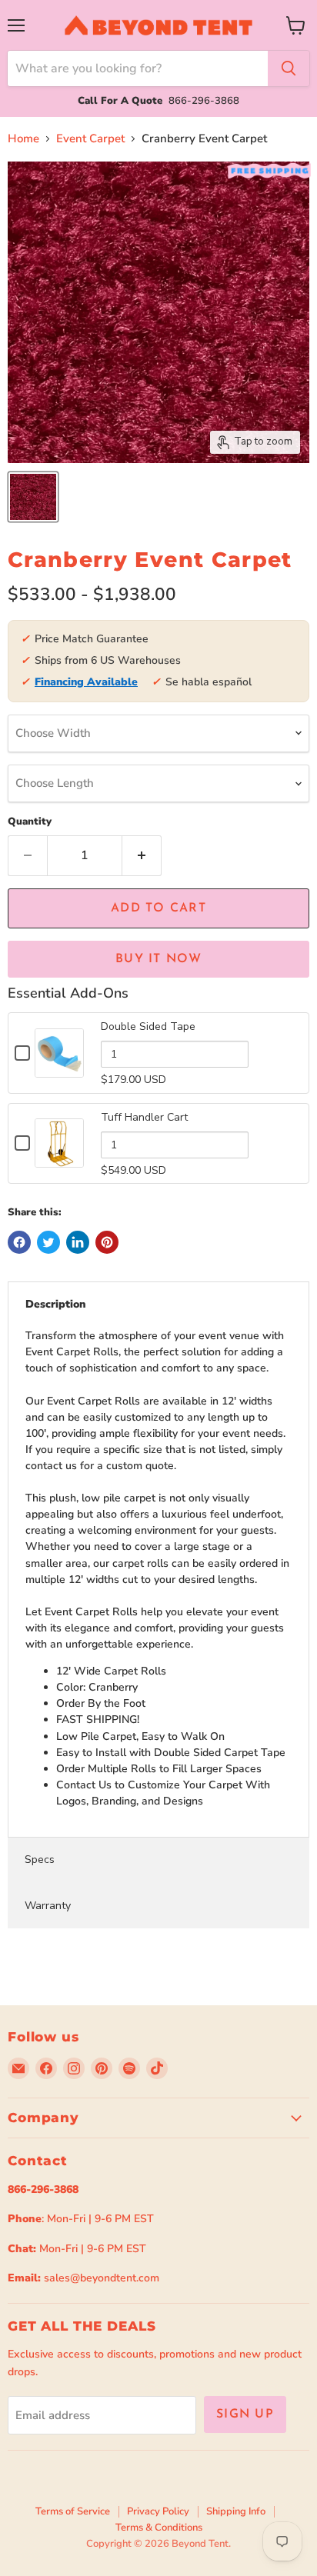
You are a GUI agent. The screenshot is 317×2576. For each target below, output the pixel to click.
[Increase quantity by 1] (142, 855)
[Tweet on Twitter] (48, 1242)
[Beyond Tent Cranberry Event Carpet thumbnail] (33, 497)
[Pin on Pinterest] (107, 1242)
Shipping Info (236, 2511)
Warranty (48, 1906)
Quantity (30, 822)
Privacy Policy (158, 2511)
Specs (40, 1860)
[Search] (289, 68)
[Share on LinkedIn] (78, 1242)
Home (23, 139)
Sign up (245, 2414)
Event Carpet (90, 139)
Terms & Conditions (159, 2528)
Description (56, 1304)
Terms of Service (73, 2511)
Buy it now (158, 959)
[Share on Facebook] (19, 1242)
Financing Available (86, 682)
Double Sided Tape (148, 1026)
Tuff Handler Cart (144, 1117)
